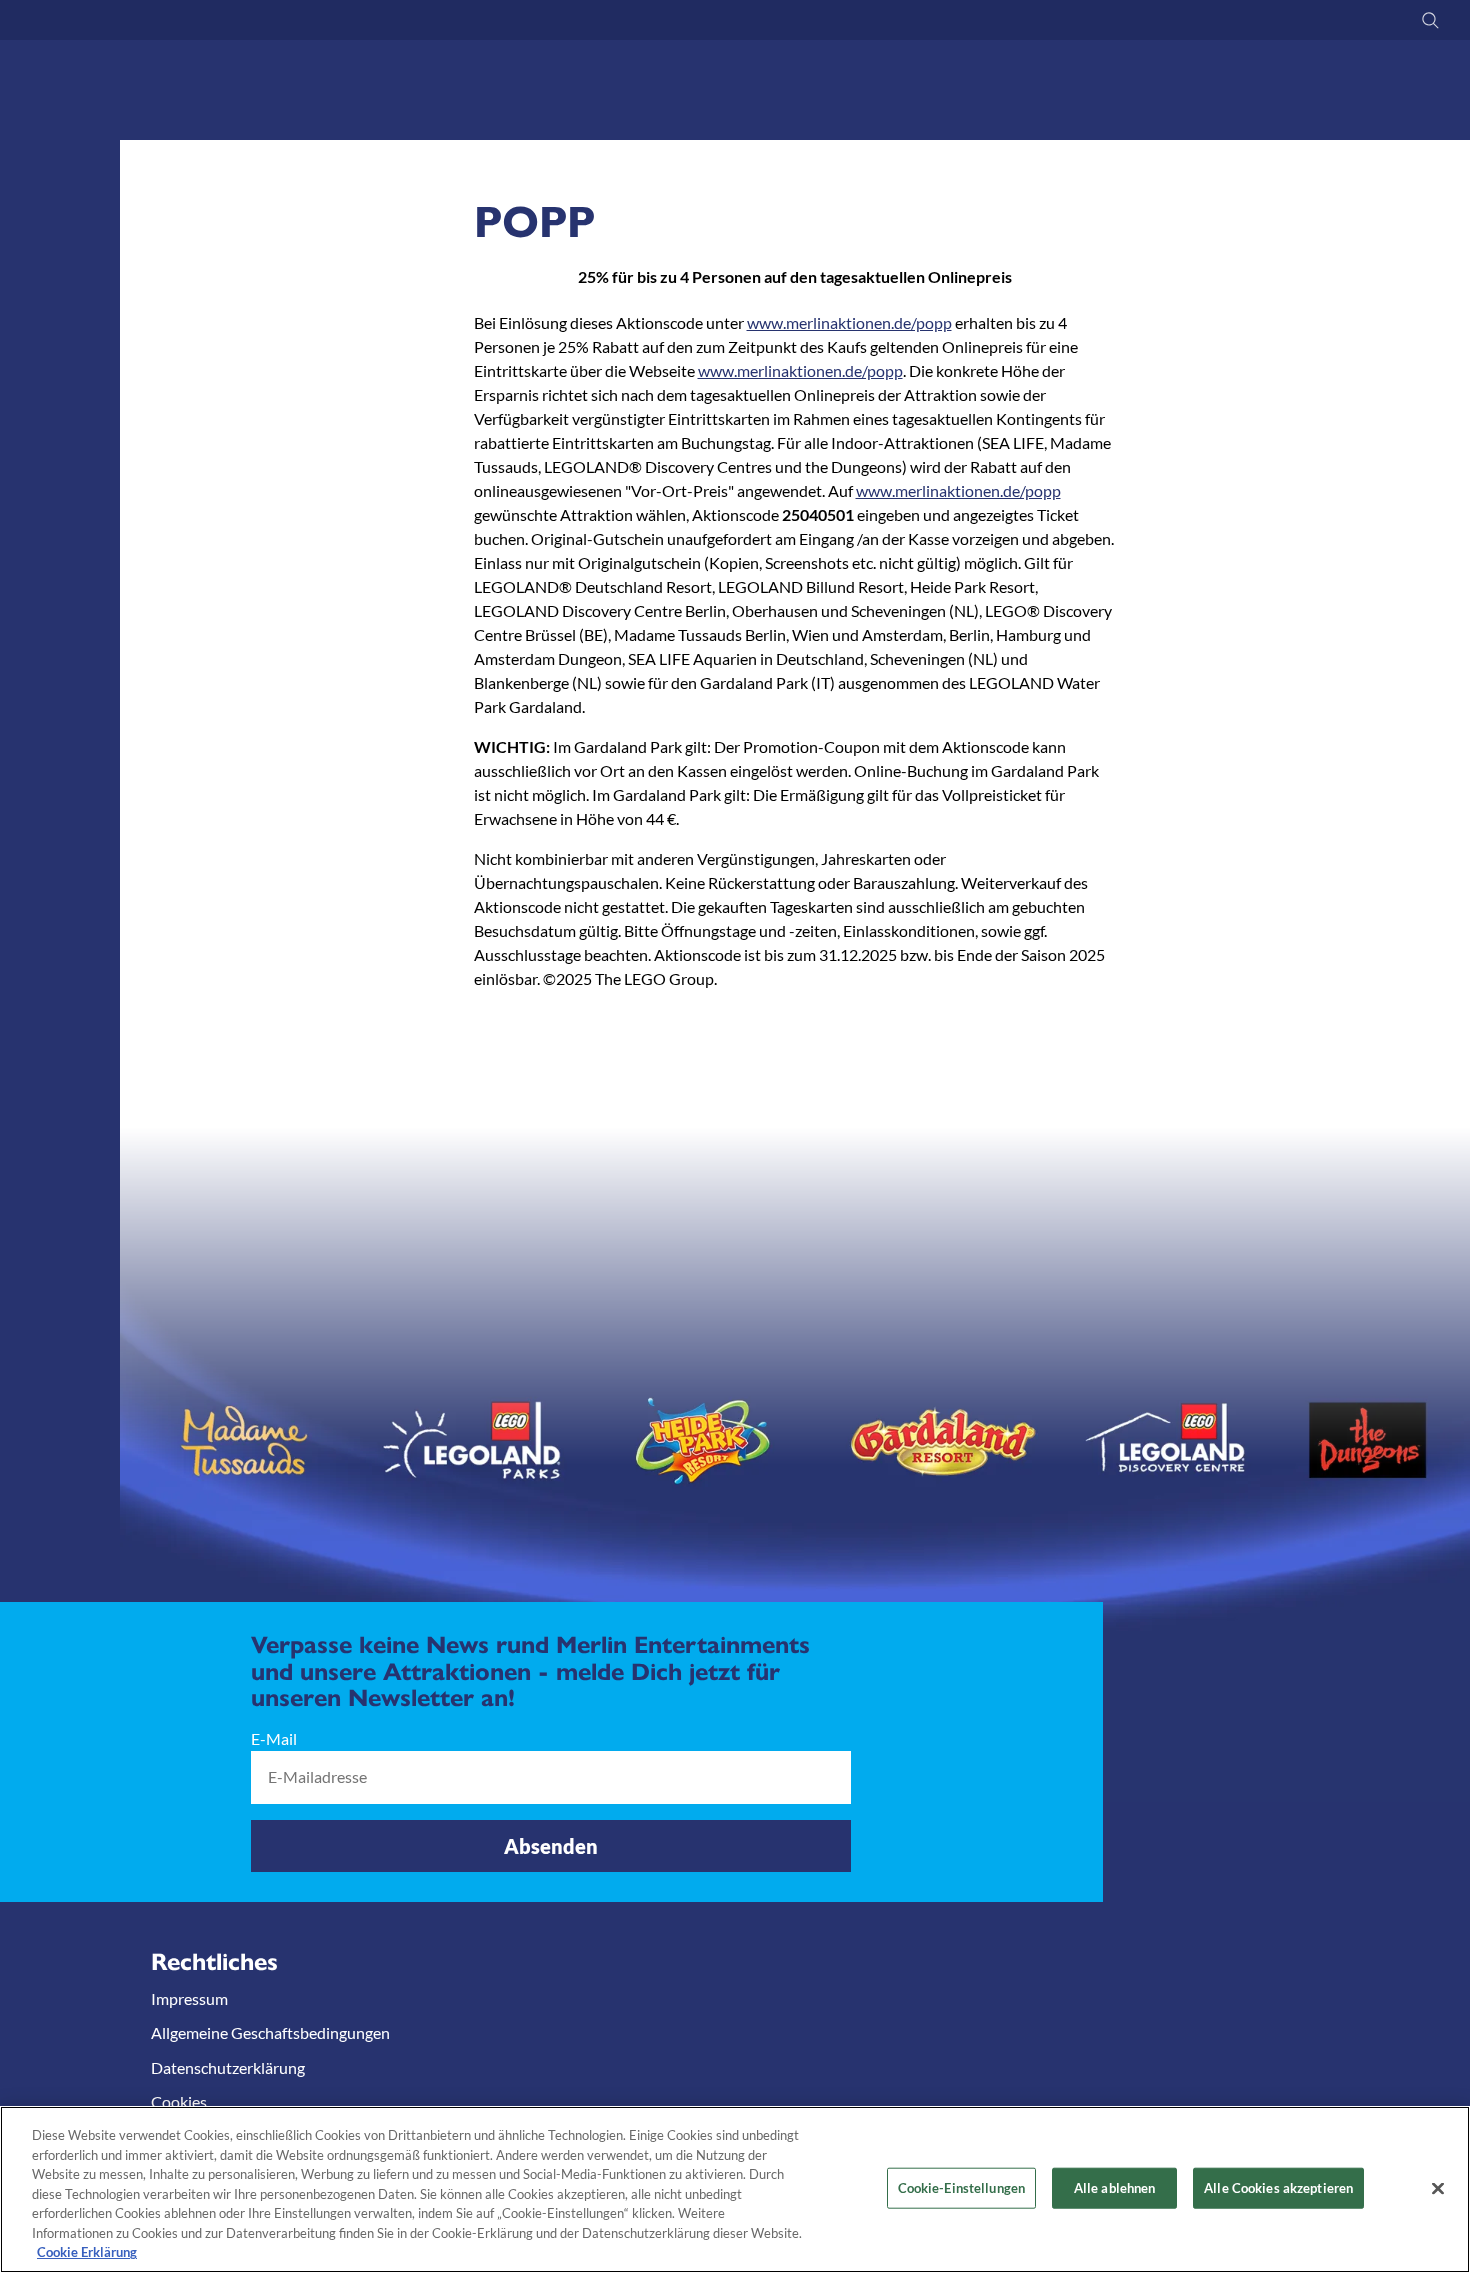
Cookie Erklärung (87, 2252)
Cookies (179, 2101)
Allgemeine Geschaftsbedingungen (270, 2032)
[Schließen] (1438, 2188)
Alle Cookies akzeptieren (1278, 2187)
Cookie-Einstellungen (962, 2187)
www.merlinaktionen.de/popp (849, 322)
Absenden (551, 1845)
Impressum (189, 1998)
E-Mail (274, 1738)
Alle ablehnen (1115, 2187)
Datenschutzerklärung (228, 2066)
